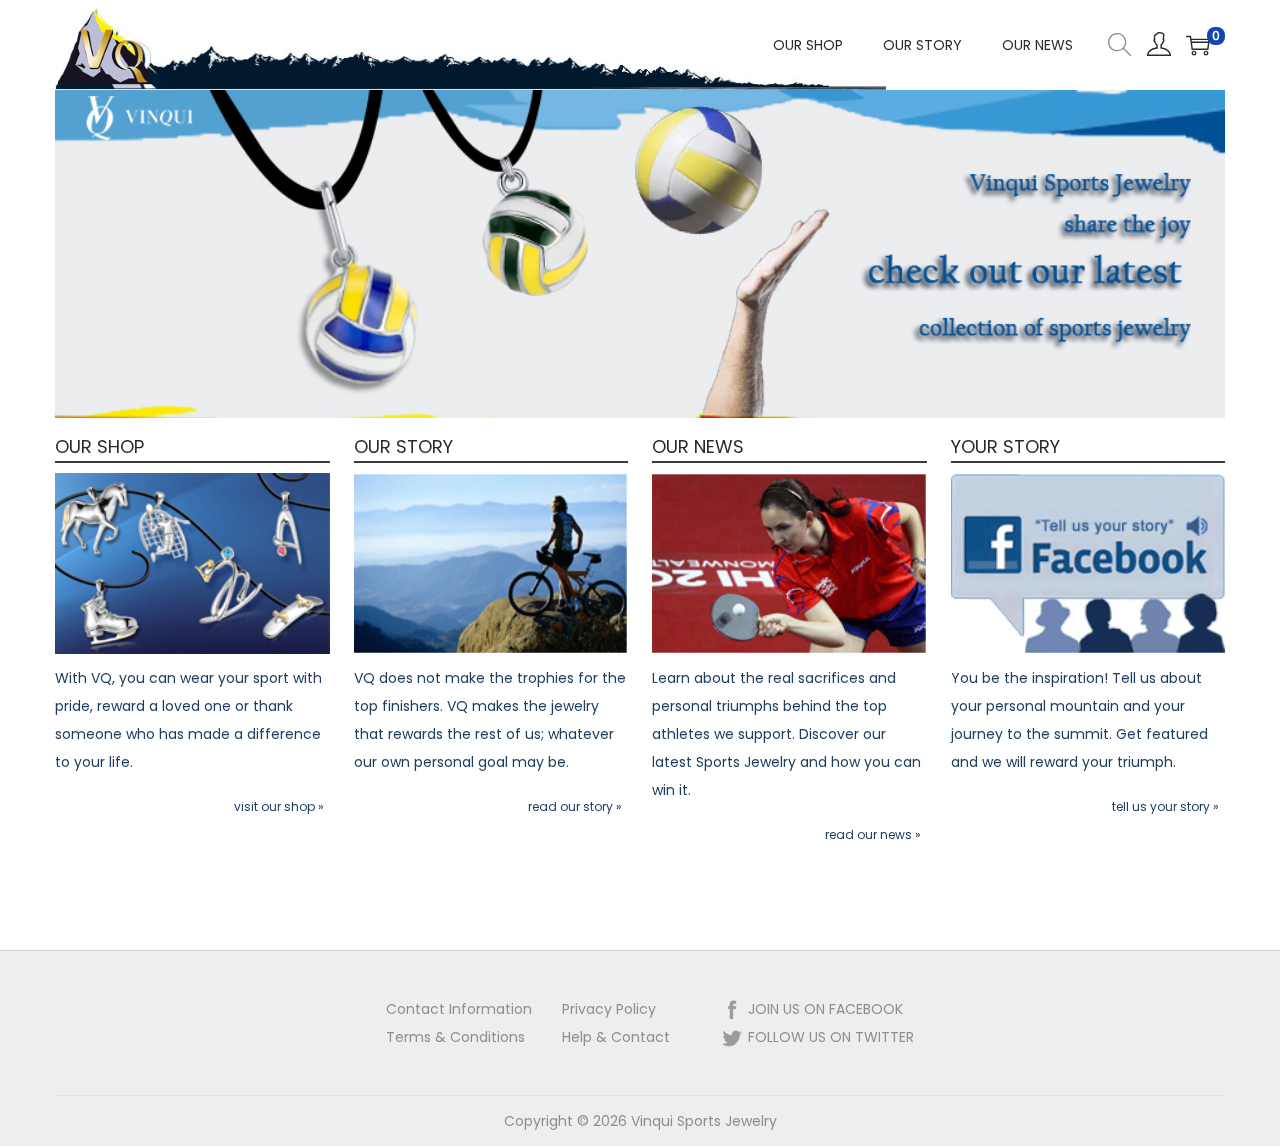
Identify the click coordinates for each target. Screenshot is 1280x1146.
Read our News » (873, 834)
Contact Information (459, 1009)
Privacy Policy (609, 1009)
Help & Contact (616, 1037)
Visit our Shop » (279, 806)
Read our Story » (575, 806)
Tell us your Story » (1165, 806)
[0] (1198, 45)
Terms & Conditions (455, 1037)
